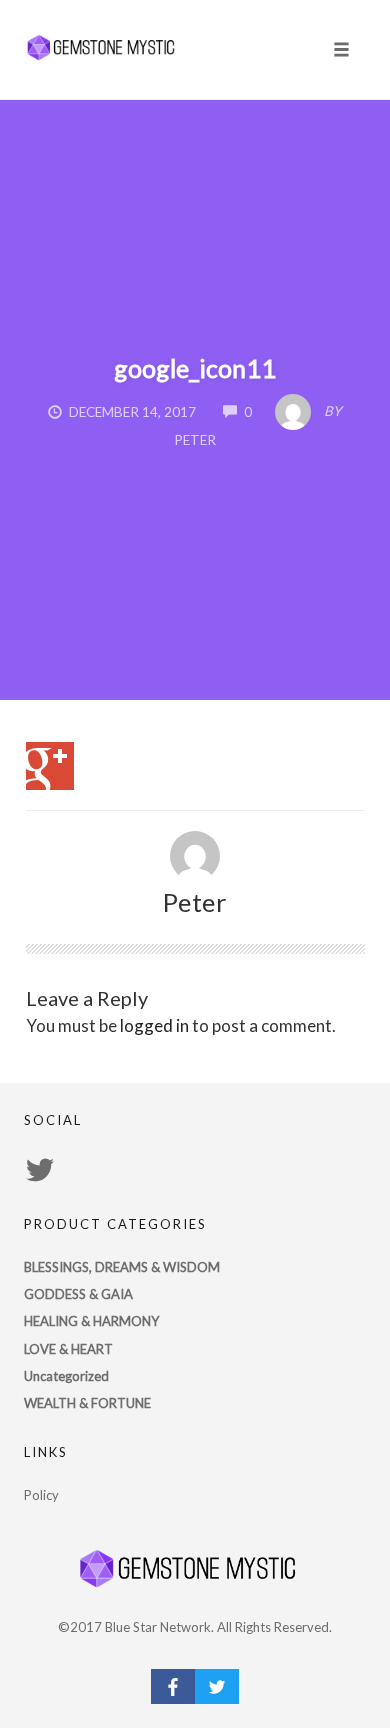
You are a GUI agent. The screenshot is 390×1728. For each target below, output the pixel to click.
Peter (195, 902)
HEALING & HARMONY (91, 1321)
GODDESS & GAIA (78, 1294)
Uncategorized (66, 1376)
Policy (41, 1495)
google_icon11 (195, 368)
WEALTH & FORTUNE (87, 1403)
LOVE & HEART (68, 1349)
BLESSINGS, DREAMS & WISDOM (122, 1267)
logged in (154, 1025)
